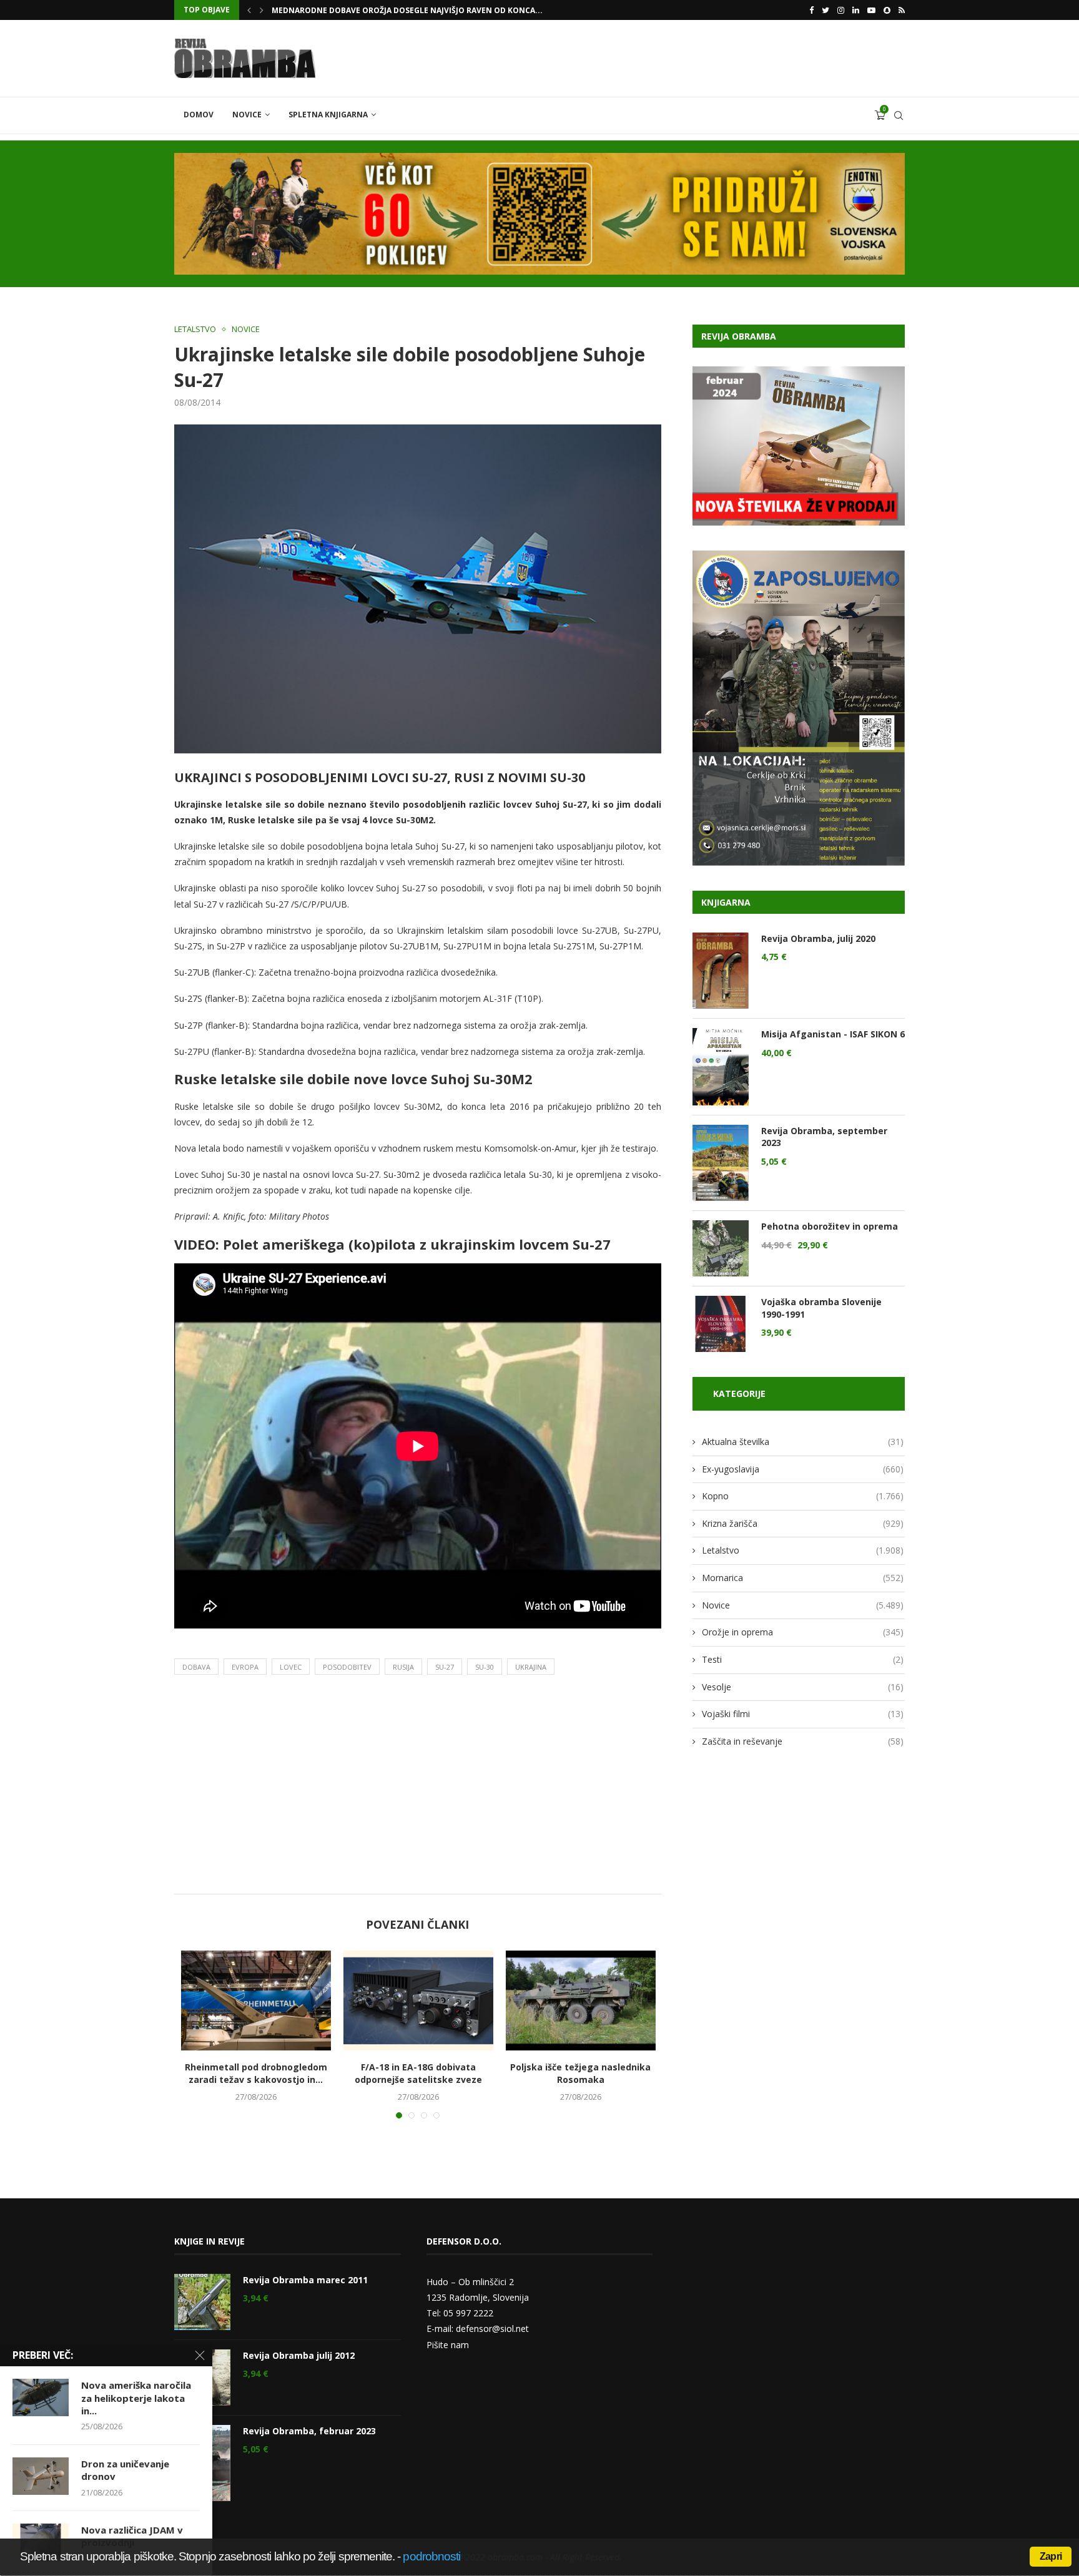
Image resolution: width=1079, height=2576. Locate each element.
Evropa (245, 1667)
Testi (803, 1659)
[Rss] (902, 10)
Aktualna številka (803, 1442)
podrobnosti (431, 2556)
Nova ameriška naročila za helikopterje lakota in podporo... (403, 10)
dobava (196, 1667)
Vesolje (803, 1687)
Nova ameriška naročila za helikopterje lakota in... (136, 2398)
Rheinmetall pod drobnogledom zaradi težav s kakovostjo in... (256, 2073)
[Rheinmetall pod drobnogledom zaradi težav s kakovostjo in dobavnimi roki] (256, 2001)
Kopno (803, 1496)
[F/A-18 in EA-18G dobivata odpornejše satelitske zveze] (418, 2001)
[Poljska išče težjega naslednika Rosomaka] (581, 2001)
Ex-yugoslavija (803, 1469)
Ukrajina (531, 1667)
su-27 (445, 1667)
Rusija (403, 1667)
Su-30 (485, 1667)
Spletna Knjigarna (328, 115)
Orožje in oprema (803, 1632)
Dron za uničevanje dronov (125, 2470)
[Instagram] (841, 10)
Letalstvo (195, 330)
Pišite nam (448, 2345)
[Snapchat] (887, 10)
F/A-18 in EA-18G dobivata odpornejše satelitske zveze (418, 2073)
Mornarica (803, 1578)
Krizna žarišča (803, 1523)
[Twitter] (825, 10)
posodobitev (347, 1667)
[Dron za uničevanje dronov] (41, 2476)
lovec (291, 1667)
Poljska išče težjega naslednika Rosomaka (580, 2073)
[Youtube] (871, 10)
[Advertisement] (418, 1788)
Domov (199, 115)
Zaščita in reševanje (803, 1741)
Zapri (1051, 2556)
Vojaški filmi (803, 1714)
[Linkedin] (856, 10)
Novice (247, 115)
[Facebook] (811, 10)
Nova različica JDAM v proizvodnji (132, 2536)
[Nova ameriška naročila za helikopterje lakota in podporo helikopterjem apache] (41, 2397)
